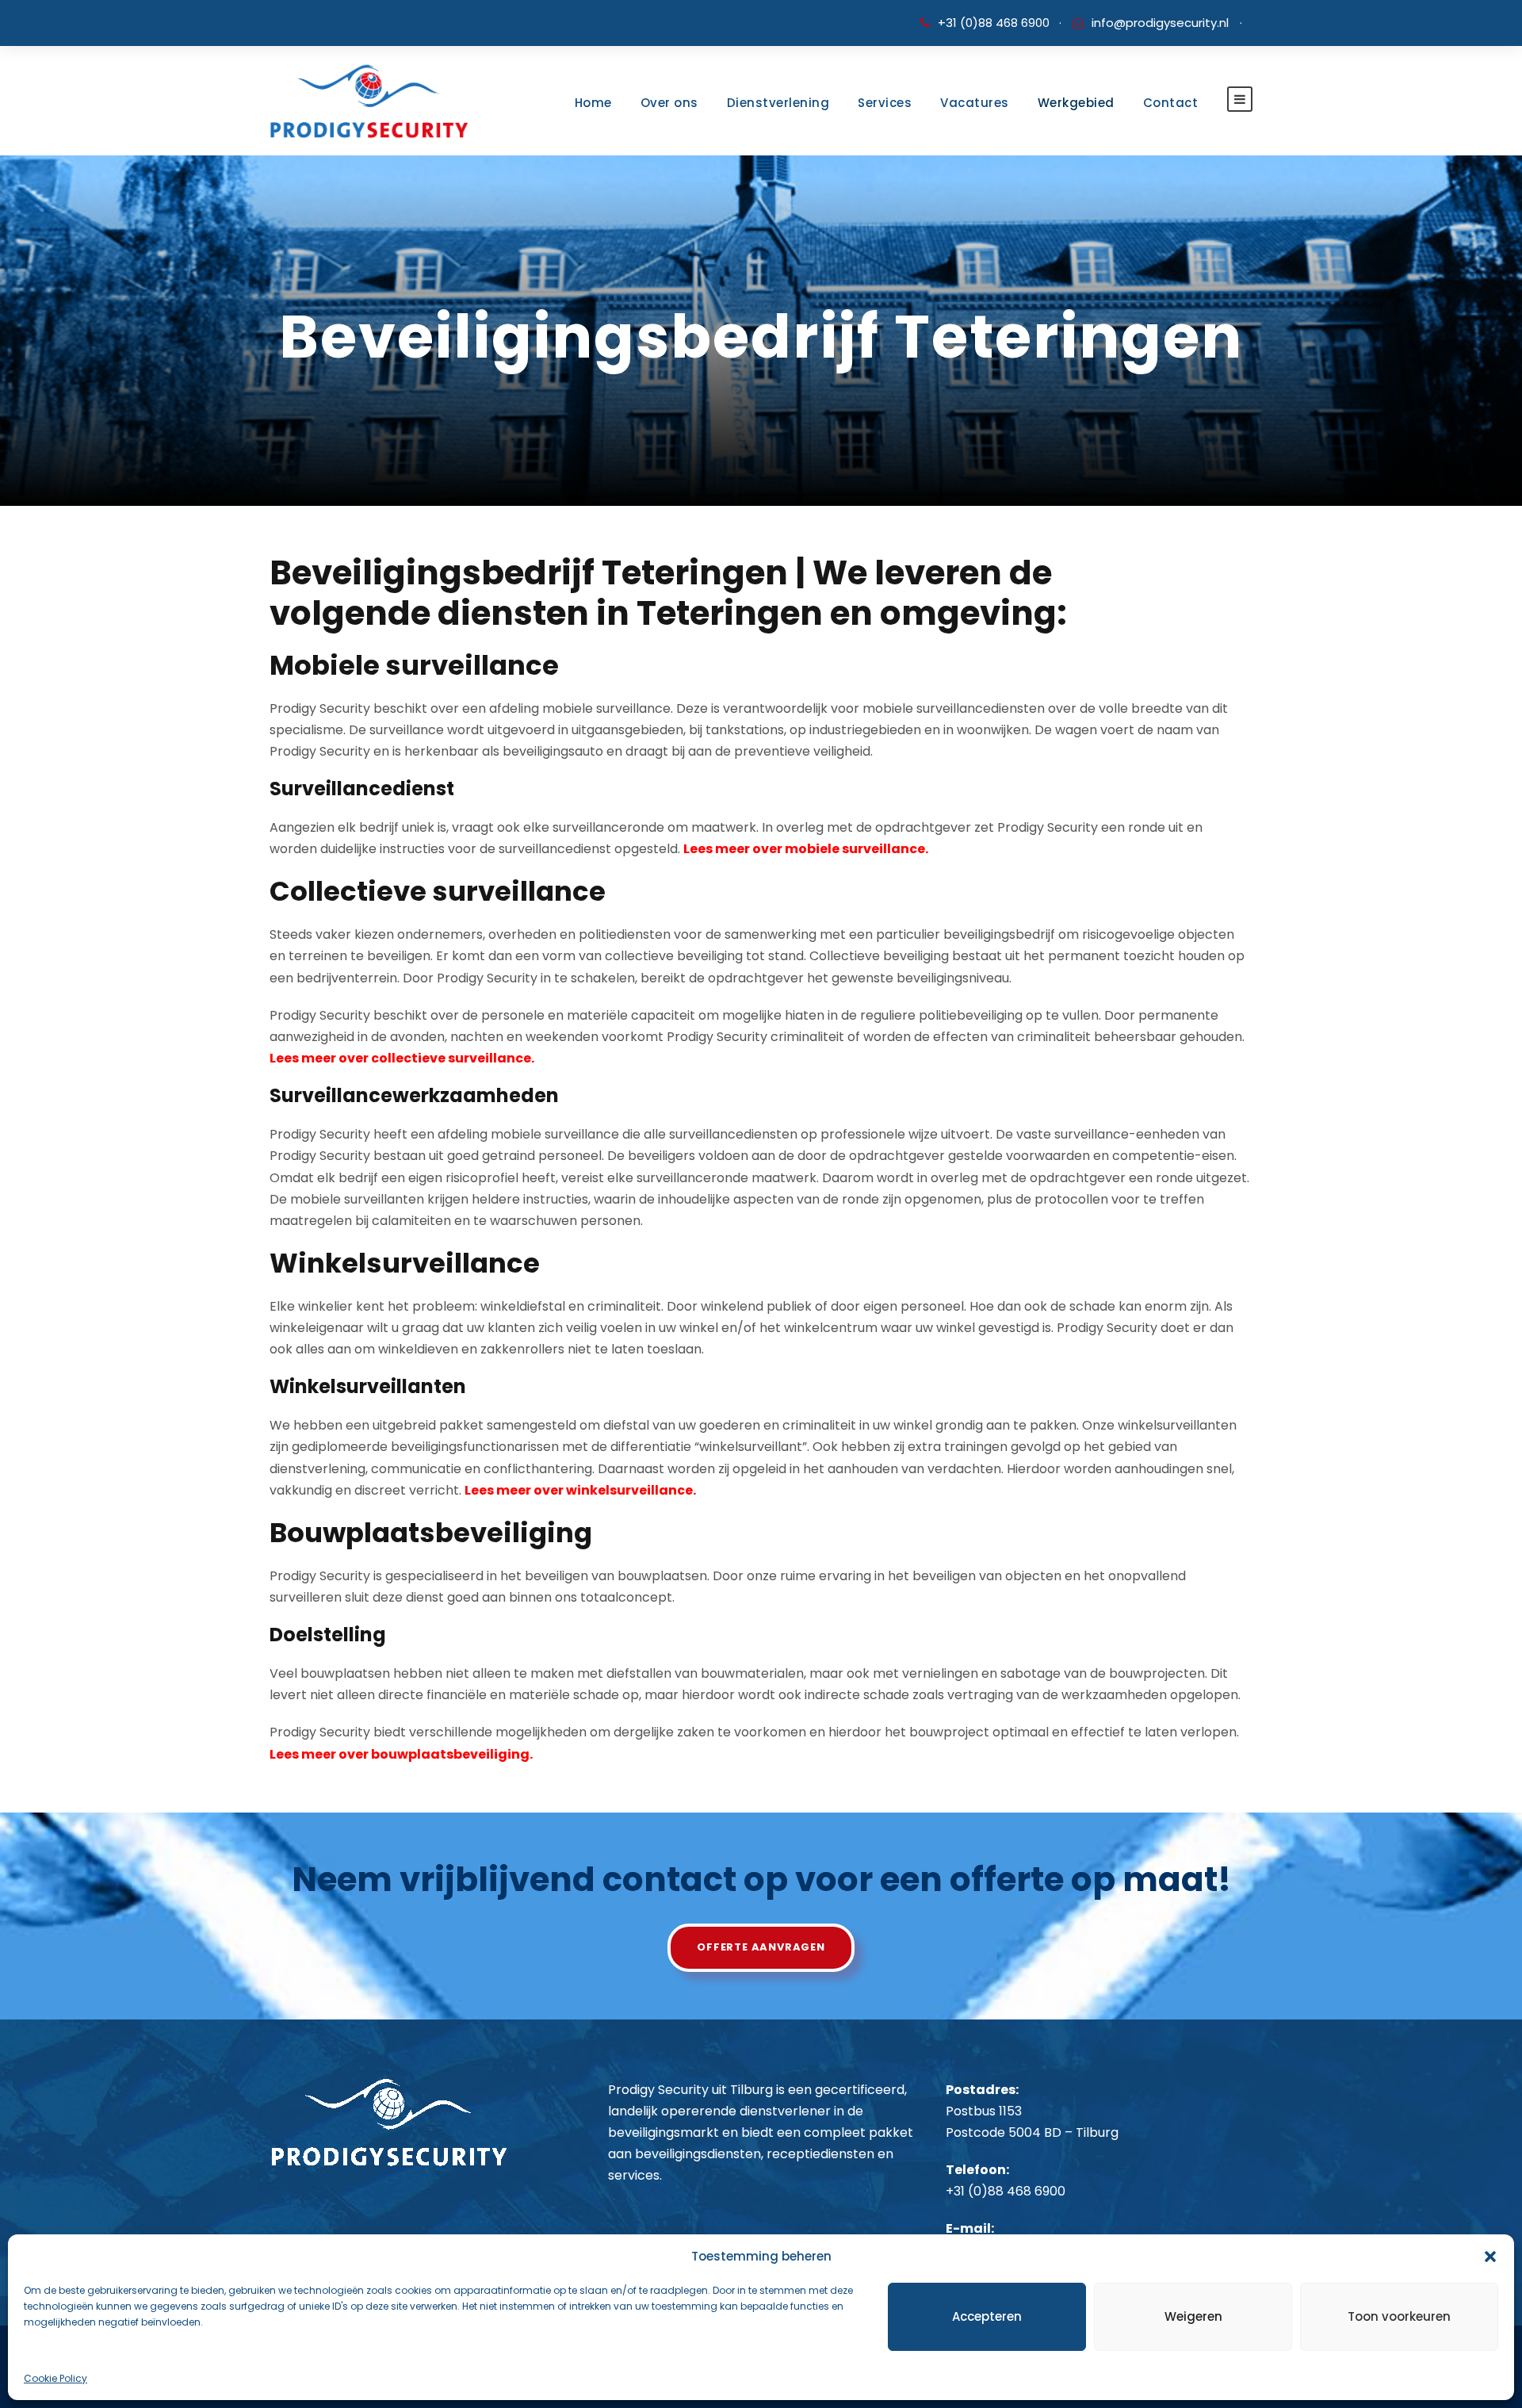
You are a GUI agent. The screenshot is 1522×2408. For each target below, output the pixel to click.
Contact (1171, 103)
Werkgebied (1076, 103)
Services (885, 103)
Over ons (669, 103)
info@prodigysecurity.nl (1160, 23)
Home (593, 103)
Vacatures (975, 103)
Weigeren (1193, 2316)
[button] (1490, 2257)
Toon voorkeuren (1399, 2316)
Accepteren (987, 2316)
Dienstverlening (778, 103)
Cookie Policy (55, 2378)
